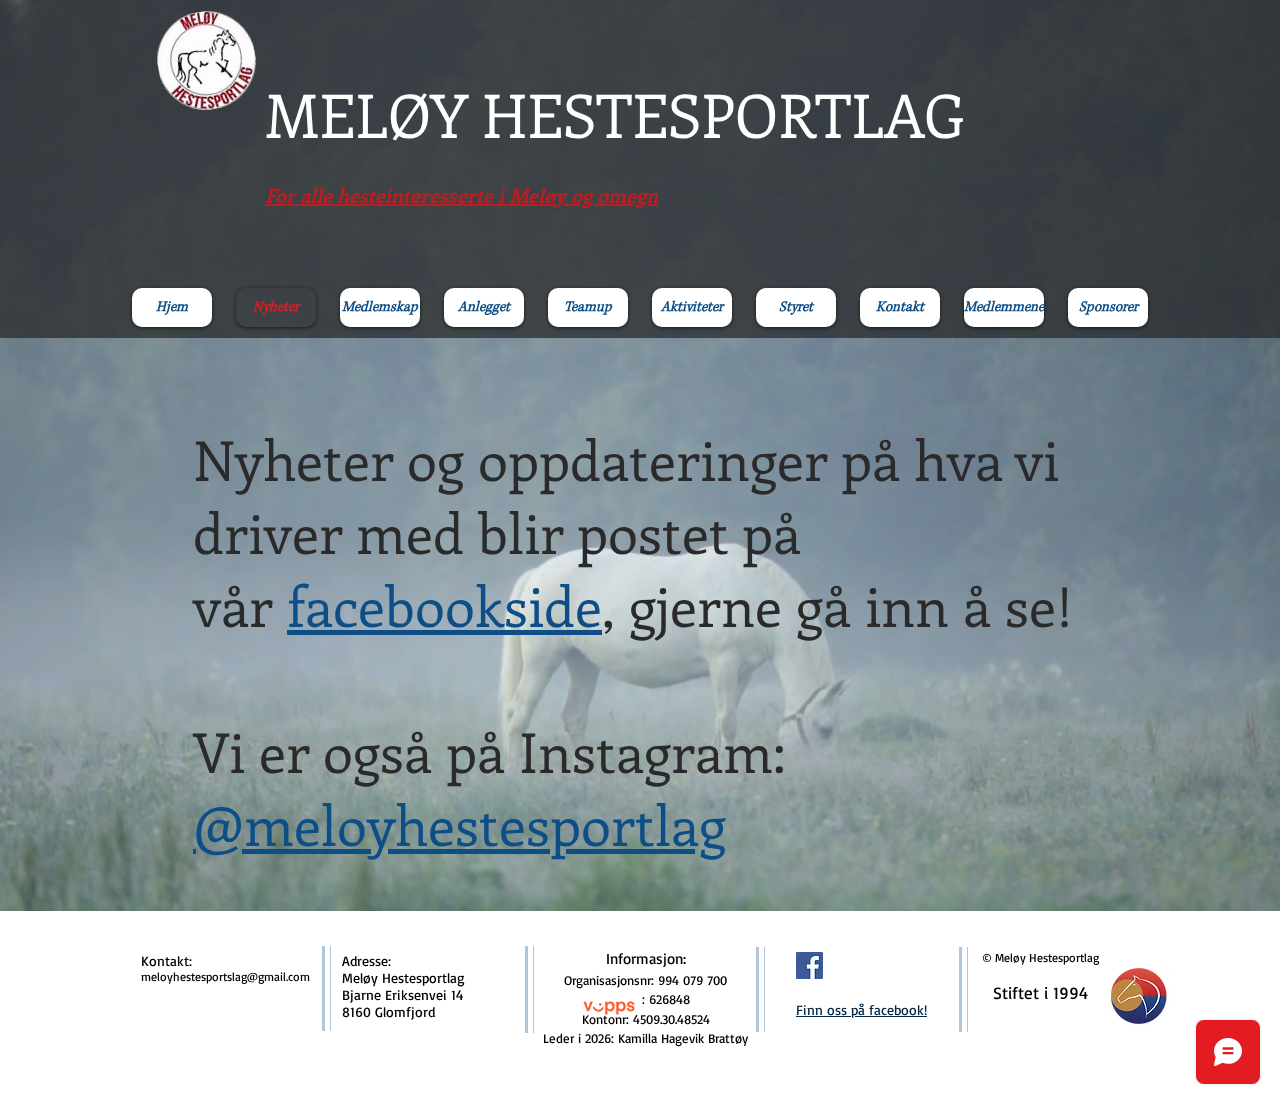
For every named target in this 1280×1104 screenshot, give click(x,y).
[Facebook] (809, 965)
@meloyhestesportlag (459, 823)
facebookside (444, 604)
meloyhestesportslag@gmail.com (225, 976)
